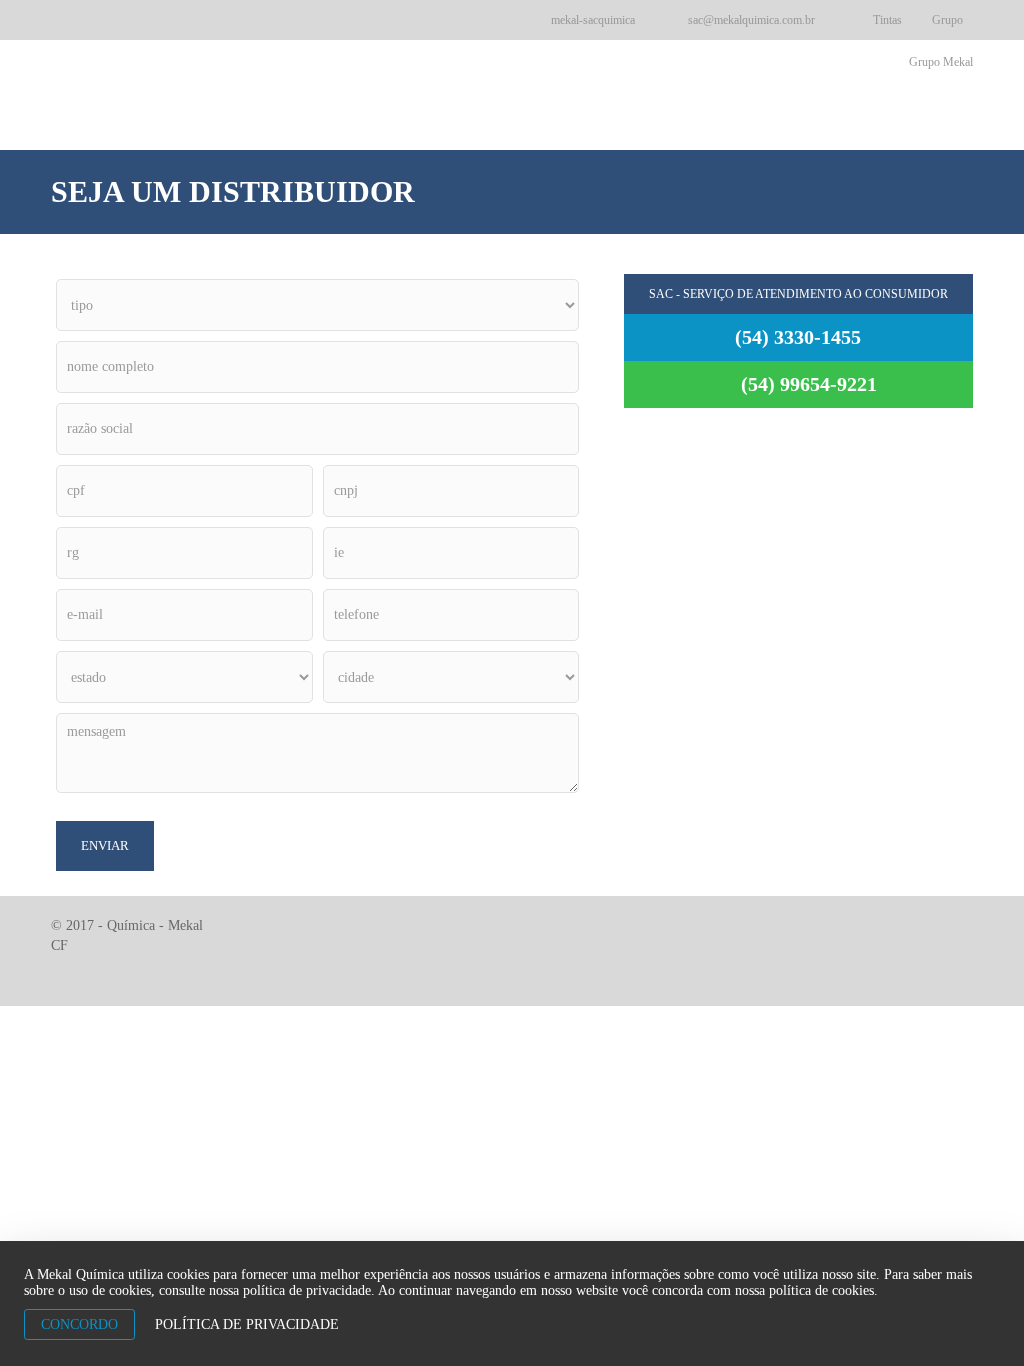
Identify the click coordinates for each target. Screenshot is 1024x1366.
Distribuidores (815, 87)
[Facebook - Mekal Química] (468, 20)
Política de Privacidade (247, 1324)
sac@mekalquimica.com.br (750, 20)
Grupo (947, 20)
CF (59, 945)
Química (224, 91)
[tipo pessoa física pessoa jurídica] (317, 305)
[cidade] (451, 677)
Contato (931, 87)
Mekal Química (574, 87)
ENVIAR (105, 845)
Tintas (887, 20)
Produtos (694, 87)
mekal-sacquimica (591, 20)
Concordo (79, 1324)
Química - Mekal (155, 925)
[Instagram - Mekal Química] (504, 20)
